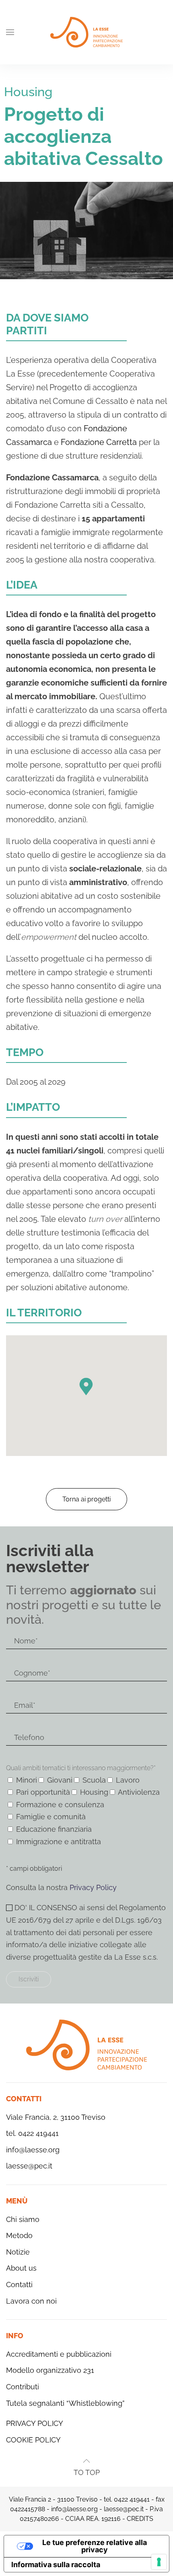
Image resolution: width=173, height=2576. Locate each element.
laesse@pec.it (29, 2166)
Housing (28, 92)
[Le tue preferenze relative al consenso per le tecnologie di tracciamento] (159, 2562)
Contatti (19, 2285)
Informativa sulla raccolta (56, 2565)
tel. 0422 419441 (32, 2133)
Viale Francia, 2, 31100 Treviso (56, 2117)
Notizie (18, 2252)
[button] (10, 32)
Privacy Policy (93, 1887)
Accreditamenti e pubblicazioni (59, 2354)
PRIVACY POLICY (35, 2423)
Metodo (19, 2235)
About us (21, 2268)
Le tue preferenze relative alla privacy (95, 2546)
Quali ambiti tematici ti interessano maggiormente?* (81, 1768)
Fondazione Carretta (99, 442)
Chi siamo (23, 2219)
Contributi (23, 2387)
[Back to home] (86, 32)
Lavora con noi (31, 2301)
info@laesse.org (33, 2150)
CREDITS (140, 2519)
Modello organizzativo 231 (50, 2370)
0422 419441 (132, 2499)
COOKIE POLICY (33, 2440)
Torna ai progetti (86, 1499)
